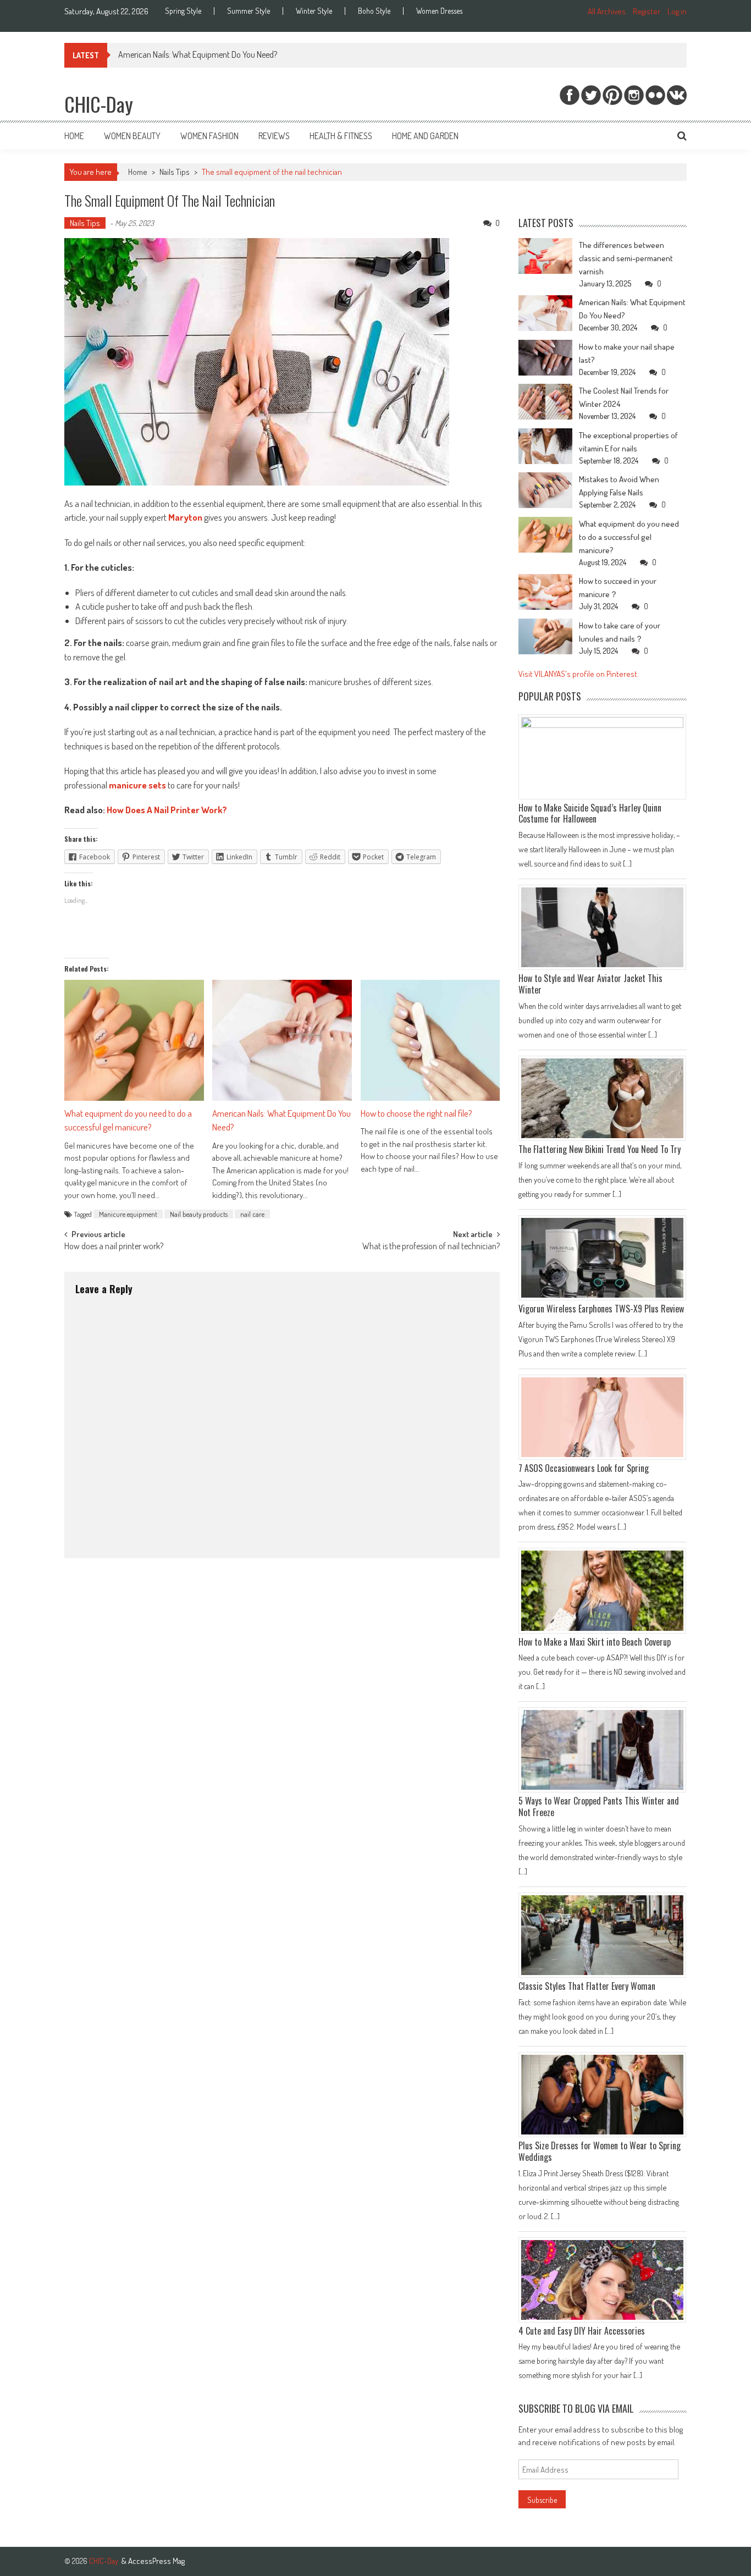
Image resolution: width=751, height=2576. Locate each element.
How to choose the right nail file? (416, 1113)
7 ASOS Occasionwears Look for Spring (584, 1468)
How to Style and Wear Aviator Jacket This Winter (590, 984)
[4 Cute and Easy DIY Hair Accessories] (603, 2280)
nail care (252, 1214)
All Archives (607, 11)
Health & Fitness (341, 136)
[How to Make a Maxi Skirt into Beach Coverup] (603, 1590)
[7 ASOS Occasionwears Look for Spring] (603, 1417)
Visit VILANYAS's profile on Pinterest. (579, 674)
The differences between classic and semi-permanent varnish (626, 258)
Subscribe (542, 2500)
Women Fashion (209, 136)
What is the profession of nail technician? (431, 1247)
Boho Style (374, 11)
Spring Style (183, 11)
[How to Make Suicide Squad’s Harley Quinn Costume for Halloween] (606, 757)
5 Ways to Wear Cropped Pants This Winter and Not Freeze (599, 1806)
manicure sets (137, 785)
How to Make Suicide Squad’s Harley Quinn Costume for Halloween (590, 813)
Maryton (185, 517)
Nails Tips (175, 172)
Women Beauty (132, 136)
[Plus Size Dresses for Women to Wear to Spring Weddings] (603, 2095)
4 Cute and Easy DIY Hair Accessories (582, 2331)
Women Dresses (439, 11)
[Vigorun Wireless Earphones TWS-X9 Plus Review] (603, 1258)
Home (74, 136)
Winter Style (314, 11)
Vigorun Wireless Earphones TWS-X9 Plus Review (601, 1309)
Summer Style (249, 11)
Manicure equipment (128, 1214)
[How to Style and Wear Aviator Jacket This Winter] (603, 927)
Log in (677, 11)
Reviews (274, 136)
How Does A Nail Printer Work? (167, 810)
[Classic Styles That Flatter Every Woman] (603, 1935)
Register (647, 11)
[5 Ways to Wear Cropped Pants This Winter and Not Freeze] (603, 1750)
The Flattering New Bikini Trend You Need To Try (600, 1149)
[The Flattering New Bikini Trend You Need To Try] (603, 1098)
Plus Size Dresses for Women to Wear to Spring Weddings (600, 2151)
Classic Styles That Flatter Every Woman (587, 1986)
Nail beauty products (199, 1214)
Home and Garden (425, 136)
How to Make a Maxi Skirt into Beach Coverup (595, 1642)
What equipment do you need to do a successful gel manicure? (128, 1120)
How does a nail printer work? (114, 1247)
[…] (626, 863)
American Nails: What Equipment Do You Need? (198, 54)
